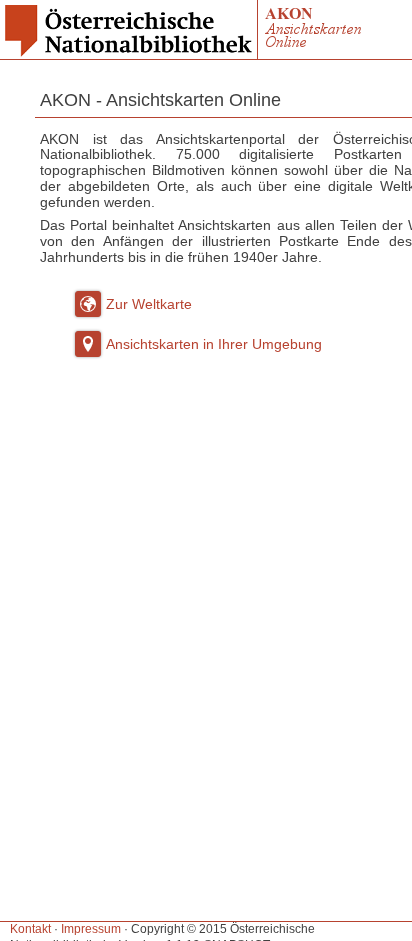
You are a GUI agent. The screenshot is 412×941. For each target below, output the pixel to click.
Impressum (91, 929)
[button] (88, 304)
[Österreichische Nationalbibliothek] (128, 53)
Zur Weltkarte (149, 304)
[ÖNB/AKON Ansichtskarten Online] (316, 53)
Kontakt (30, 929)
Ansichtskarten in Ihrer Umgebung (214, 344)
